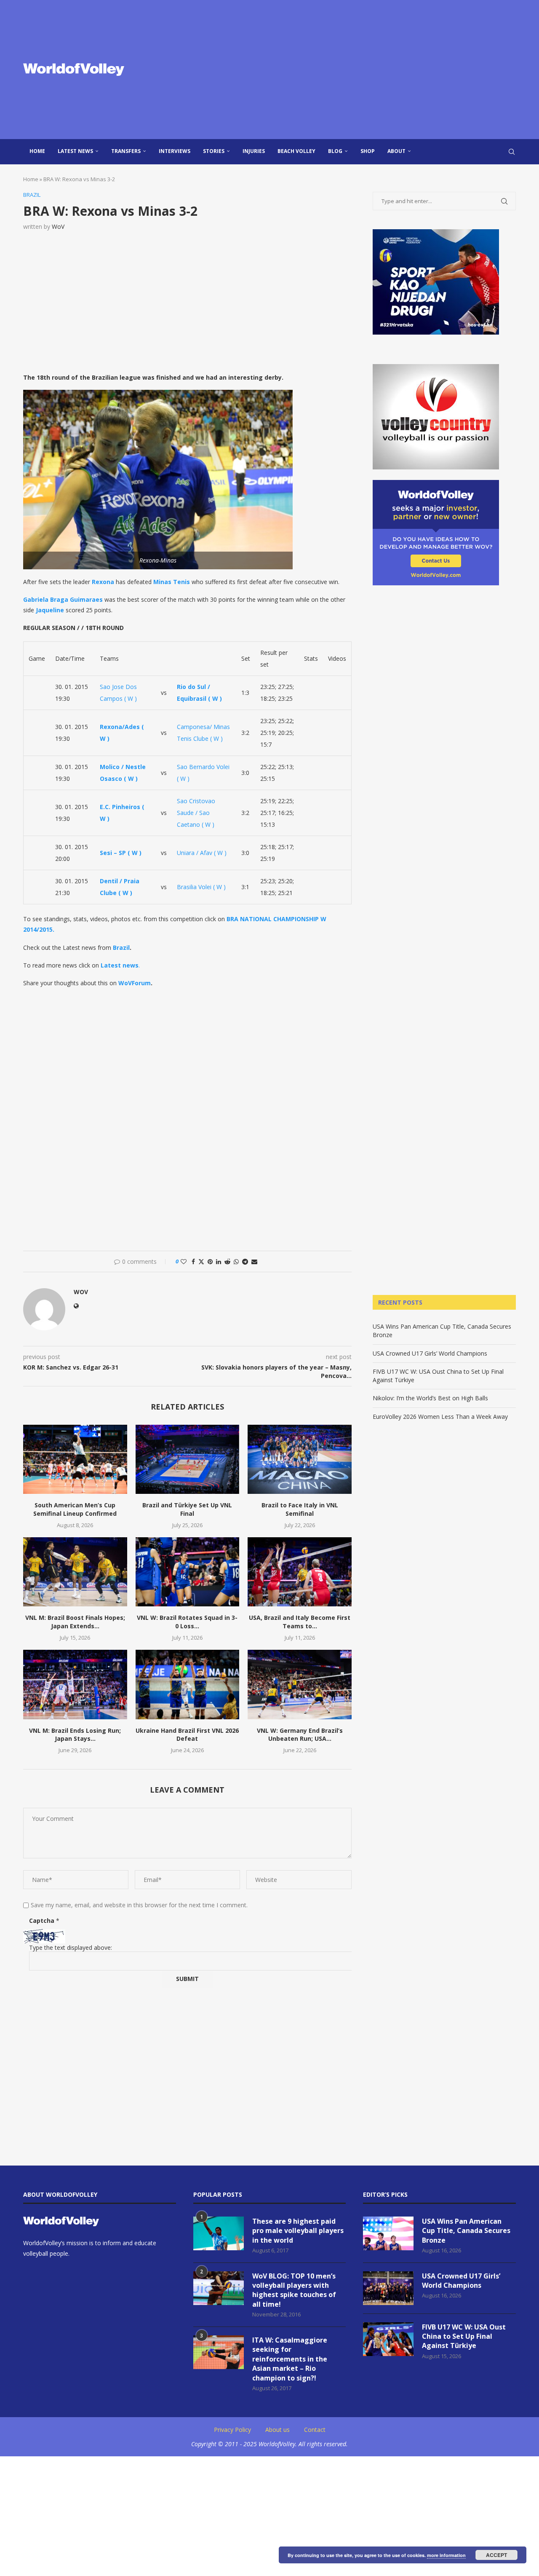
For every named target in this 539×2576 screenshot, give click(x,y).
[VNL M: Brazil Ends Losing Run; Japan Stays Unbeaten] (75, 1684)
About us (278, 2430)
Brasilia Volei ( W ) (201, 887)
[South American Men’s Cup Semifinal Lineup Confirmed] (75, 1459)
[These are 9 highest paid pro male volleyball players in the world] (219, 2233)
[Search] (512, 152)
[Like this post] (184, 1261)
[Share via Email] (254, 1261)
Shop (368, 151)
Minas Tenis (172, 582)
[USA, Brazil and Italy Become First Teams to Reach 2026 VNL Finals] (300, 1572)
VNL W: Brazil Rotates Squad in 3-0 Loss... (187, 1622)
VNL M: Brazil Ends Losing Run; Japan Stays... (75, 1735)
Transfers (126, 151)
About (396, 151)
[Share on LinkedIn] (219, 1261)
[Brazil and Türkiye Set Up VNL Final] (188, 1459)
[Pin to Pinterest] (210, 1261)
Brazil (121, 948)
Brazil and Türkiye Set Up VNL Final (187, 1509)
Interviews (175, 151)
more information (446, 2555)
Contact (315, 2430)
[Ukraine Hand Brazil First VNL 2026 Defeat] (188, 1684)
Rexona (103, 582)
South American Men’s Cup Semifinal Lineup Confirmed (75, 1509)
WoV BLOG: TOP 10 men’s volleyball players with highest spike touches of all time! (294, 2290)
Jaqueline (50, 610)
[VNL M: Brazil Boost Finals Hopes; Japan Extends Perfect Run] (75, 1572)
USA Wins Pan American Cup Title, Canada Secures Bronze (466, 2231)
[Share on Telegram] (245, 1261)
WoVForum (135, 983)
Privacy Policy (232, 2430)
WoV (58, 227)
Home (37, 151)
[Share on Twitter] (201, 1261)
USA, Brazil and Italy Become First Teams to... (300, 1622)
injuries (254, 151)
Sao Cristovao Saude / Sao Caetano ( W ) (196, 813)
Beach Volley (296, 151)
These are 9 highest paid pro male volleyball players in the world (298, 2231)
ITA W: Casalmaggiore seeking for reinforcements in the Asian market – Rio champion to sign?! (290, 2359)
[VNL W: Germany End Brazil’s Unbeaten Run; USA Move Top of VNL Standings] (300, 1684)
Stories (214, 151)
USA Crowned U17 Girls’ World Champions (430, 1353)
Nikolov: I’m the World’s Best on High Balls (430, 1398)
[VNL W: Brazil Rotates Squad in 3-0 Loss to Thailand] (188, 1572)
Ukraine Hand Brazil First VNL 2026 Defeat (187, 1735)
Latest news (75, 151)
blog (335, 151)
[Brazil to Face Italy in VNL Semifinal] (300, 1459)
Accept (496, 2555)
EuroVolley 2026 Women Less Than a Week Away (440, 1417)
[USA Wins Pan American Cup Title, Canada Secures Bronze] (388, 2233)
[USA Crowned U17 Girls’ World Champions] (388, 2288)
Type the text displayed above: (71, 1947)
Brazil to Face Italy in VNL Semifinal (300, 1509)
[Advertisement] (354, 70)
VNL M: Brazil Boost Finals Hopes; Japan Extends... (75, 1622)
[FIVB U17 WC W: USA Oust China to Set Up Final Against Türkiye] (388, 2339)
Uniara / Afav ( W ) (202, 853)
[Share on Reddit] (227, 1261)
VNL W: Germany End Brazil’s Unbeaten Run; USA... (300, 1735)
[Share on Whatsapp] (236, 1261)
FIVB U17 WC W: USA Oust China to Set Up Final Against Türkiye (464, 2336)
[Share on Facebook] (193, 1261)
